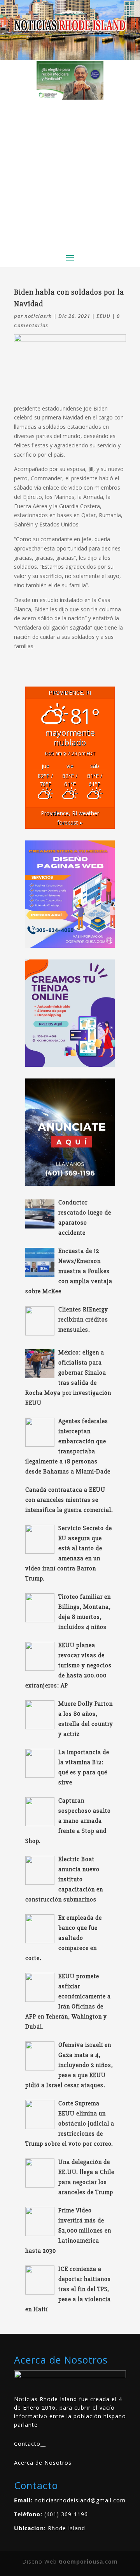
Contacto (27, 2444)
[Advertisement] (70, 173)
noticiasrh (38, 316)
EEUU (103, 316)
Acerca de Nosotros (43, 2463)
